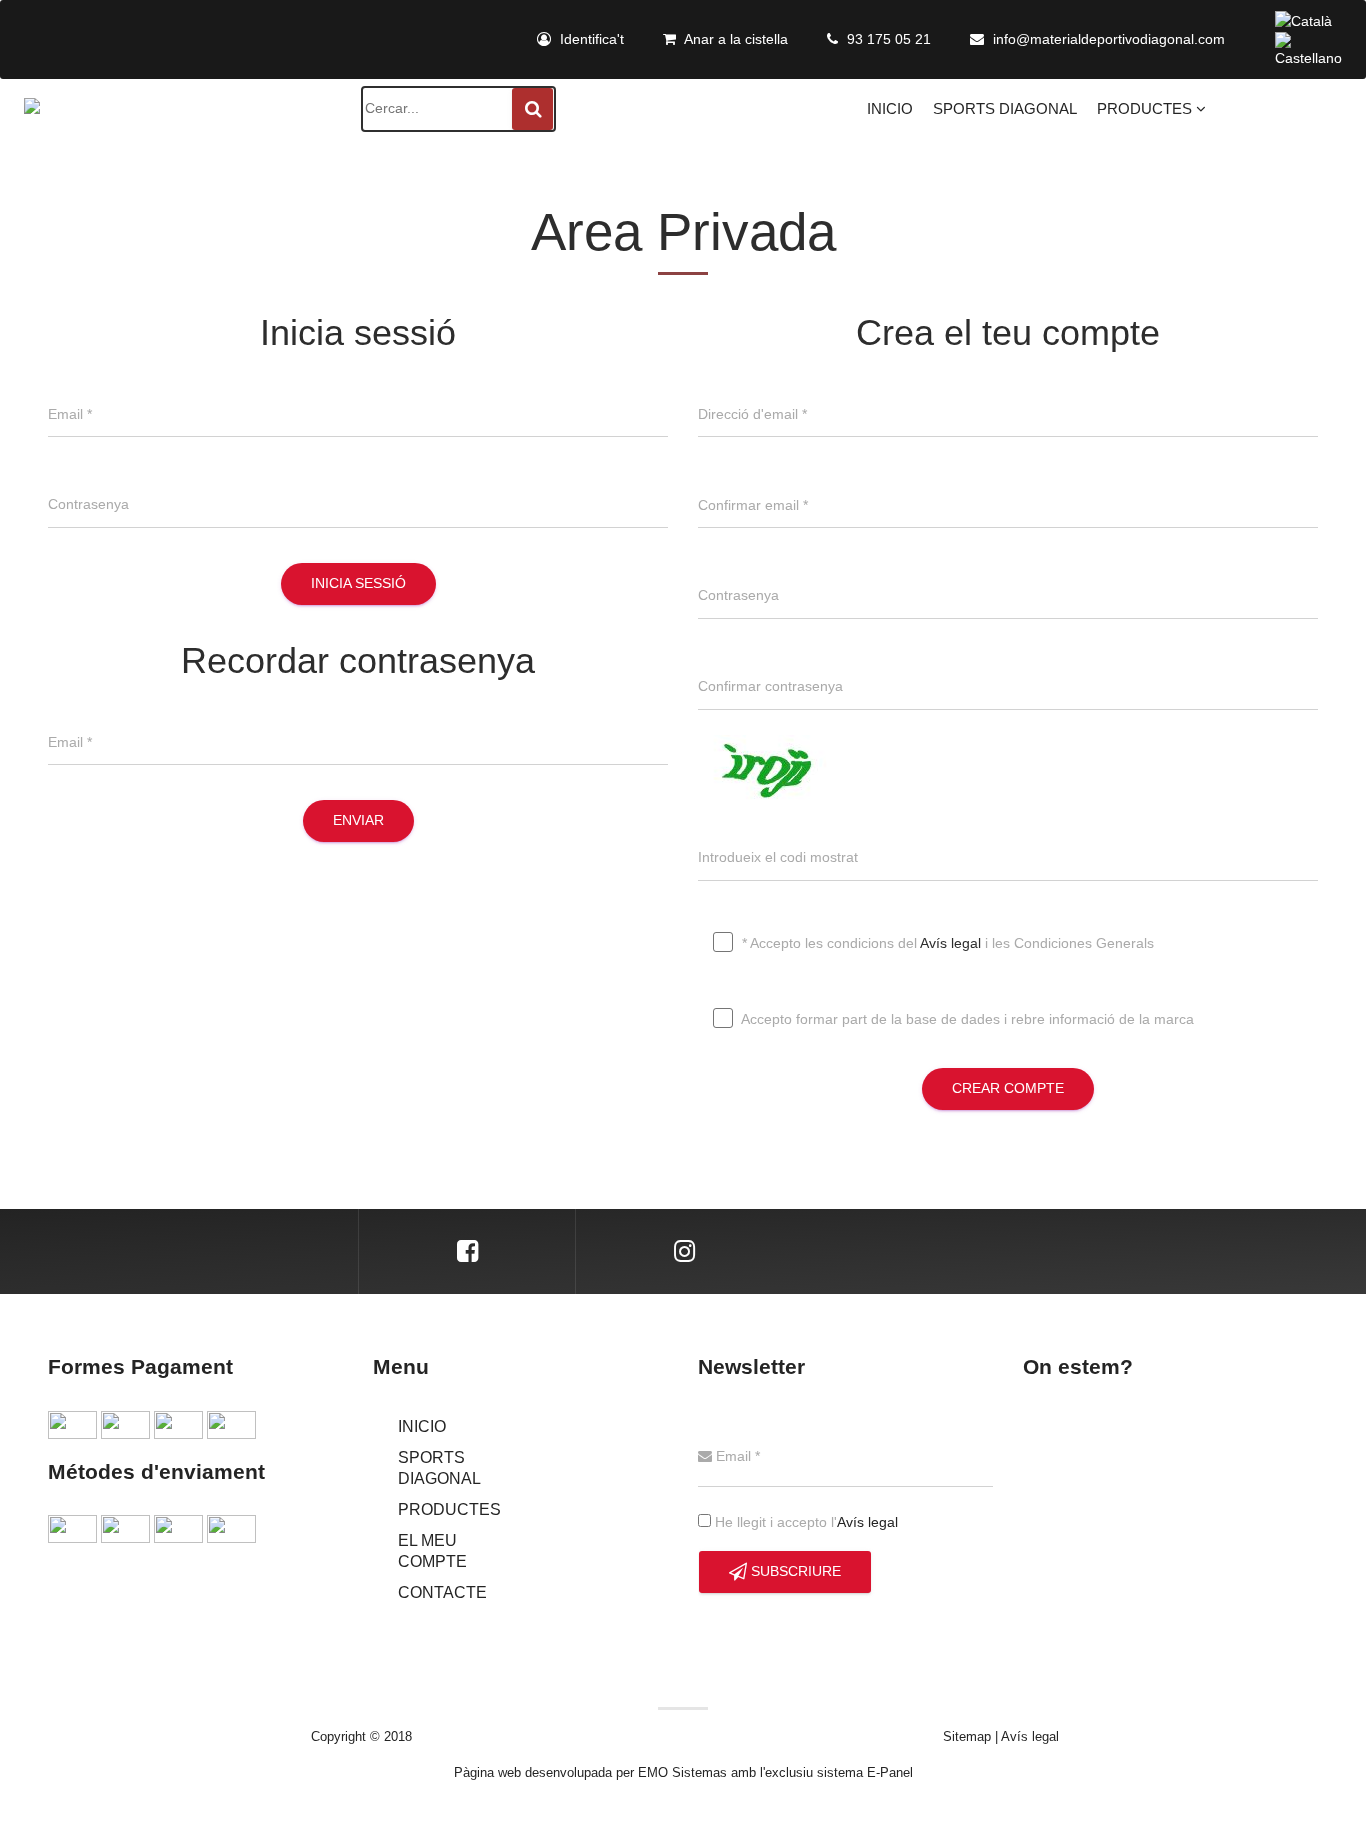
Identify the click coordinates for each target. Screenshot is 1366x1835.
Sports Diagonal (1005, 109)
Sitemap (967, 1736)
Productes (1146, 109)
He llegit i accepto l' (804, 1522)
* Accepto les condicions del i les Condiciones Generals (946, 942)
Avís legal (950, 942)
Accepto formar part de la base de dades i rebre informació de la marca (966, 1018)
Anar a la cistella (734, 39)
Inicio (890, 109)
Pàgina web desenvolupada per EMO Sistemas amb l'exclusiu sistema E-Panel (683, 1772)
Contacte (442, 1592)
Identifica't (590, 39)
